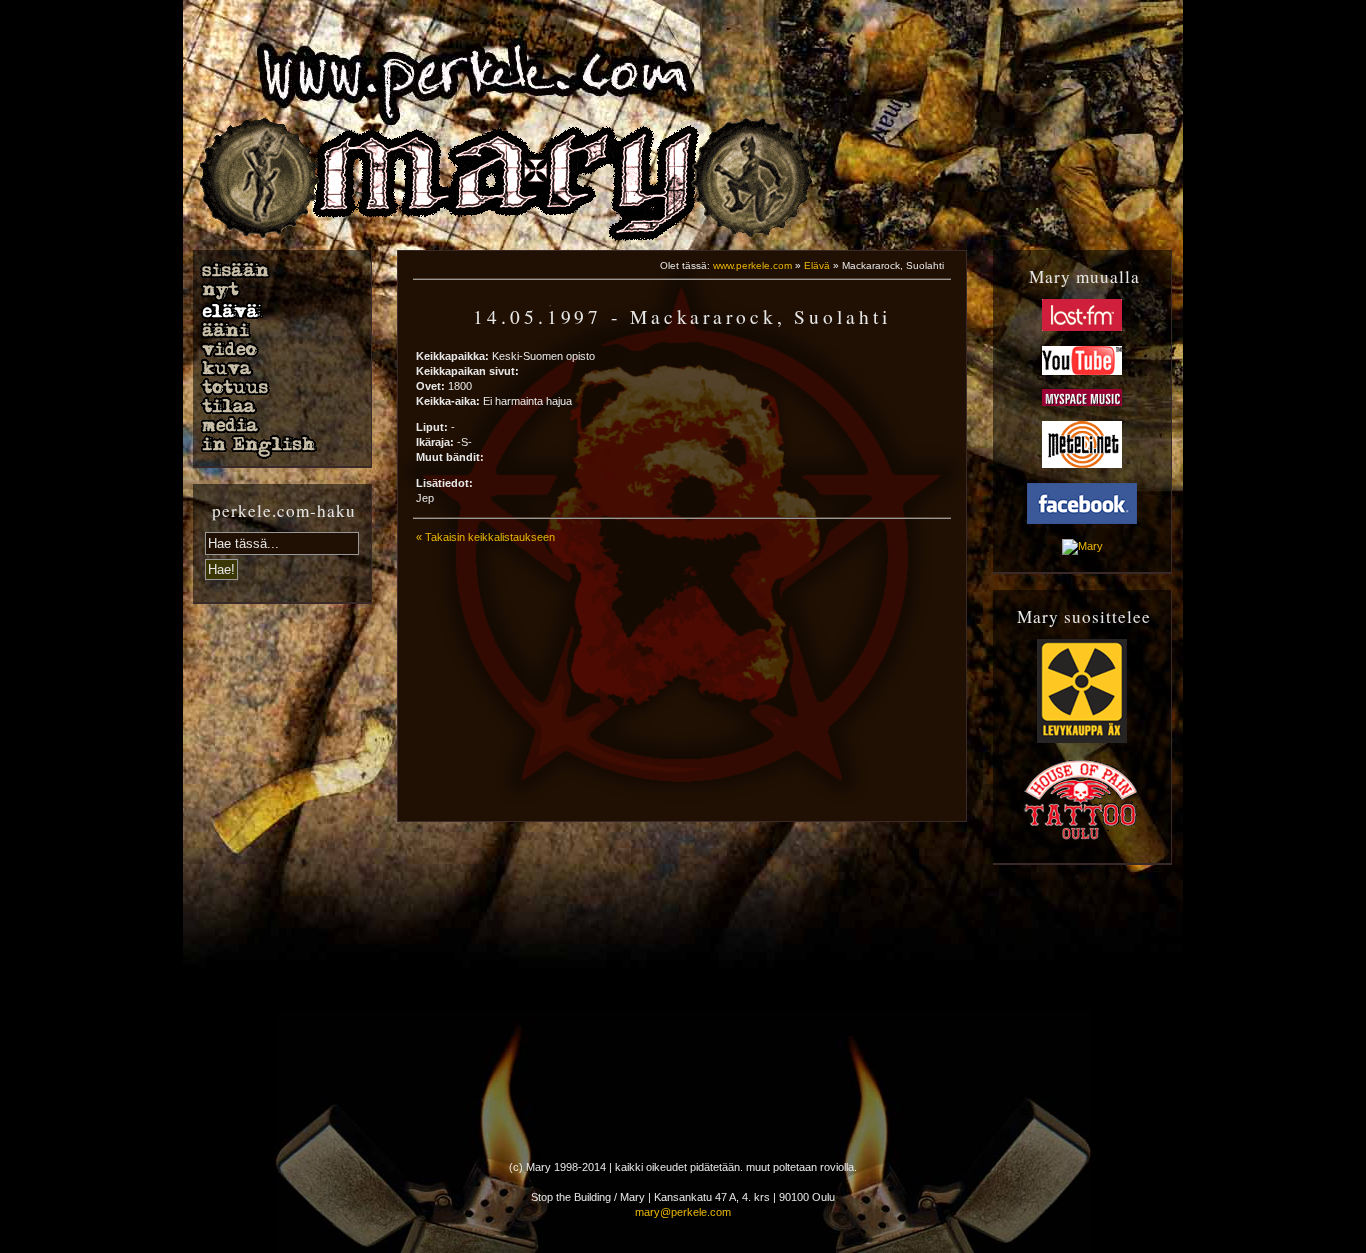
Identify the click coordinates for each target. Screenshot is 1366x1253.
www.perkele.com (752, 265)
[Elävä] (273, 311)
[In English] (273, 447)
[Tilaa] (273, 406)
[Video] (273, 349)
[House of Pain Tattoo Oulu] (1082, 838)
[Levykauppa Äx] (1082, 739)
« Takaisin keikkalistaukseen (485, 537)
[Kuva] (273, 368)
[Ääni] (273, 330)
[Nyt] (273, 290)
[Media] (273, 425)
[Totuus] (273, 387)
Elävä (817, 265)
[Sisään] (273, 270)
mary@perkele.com (683, 1212)
